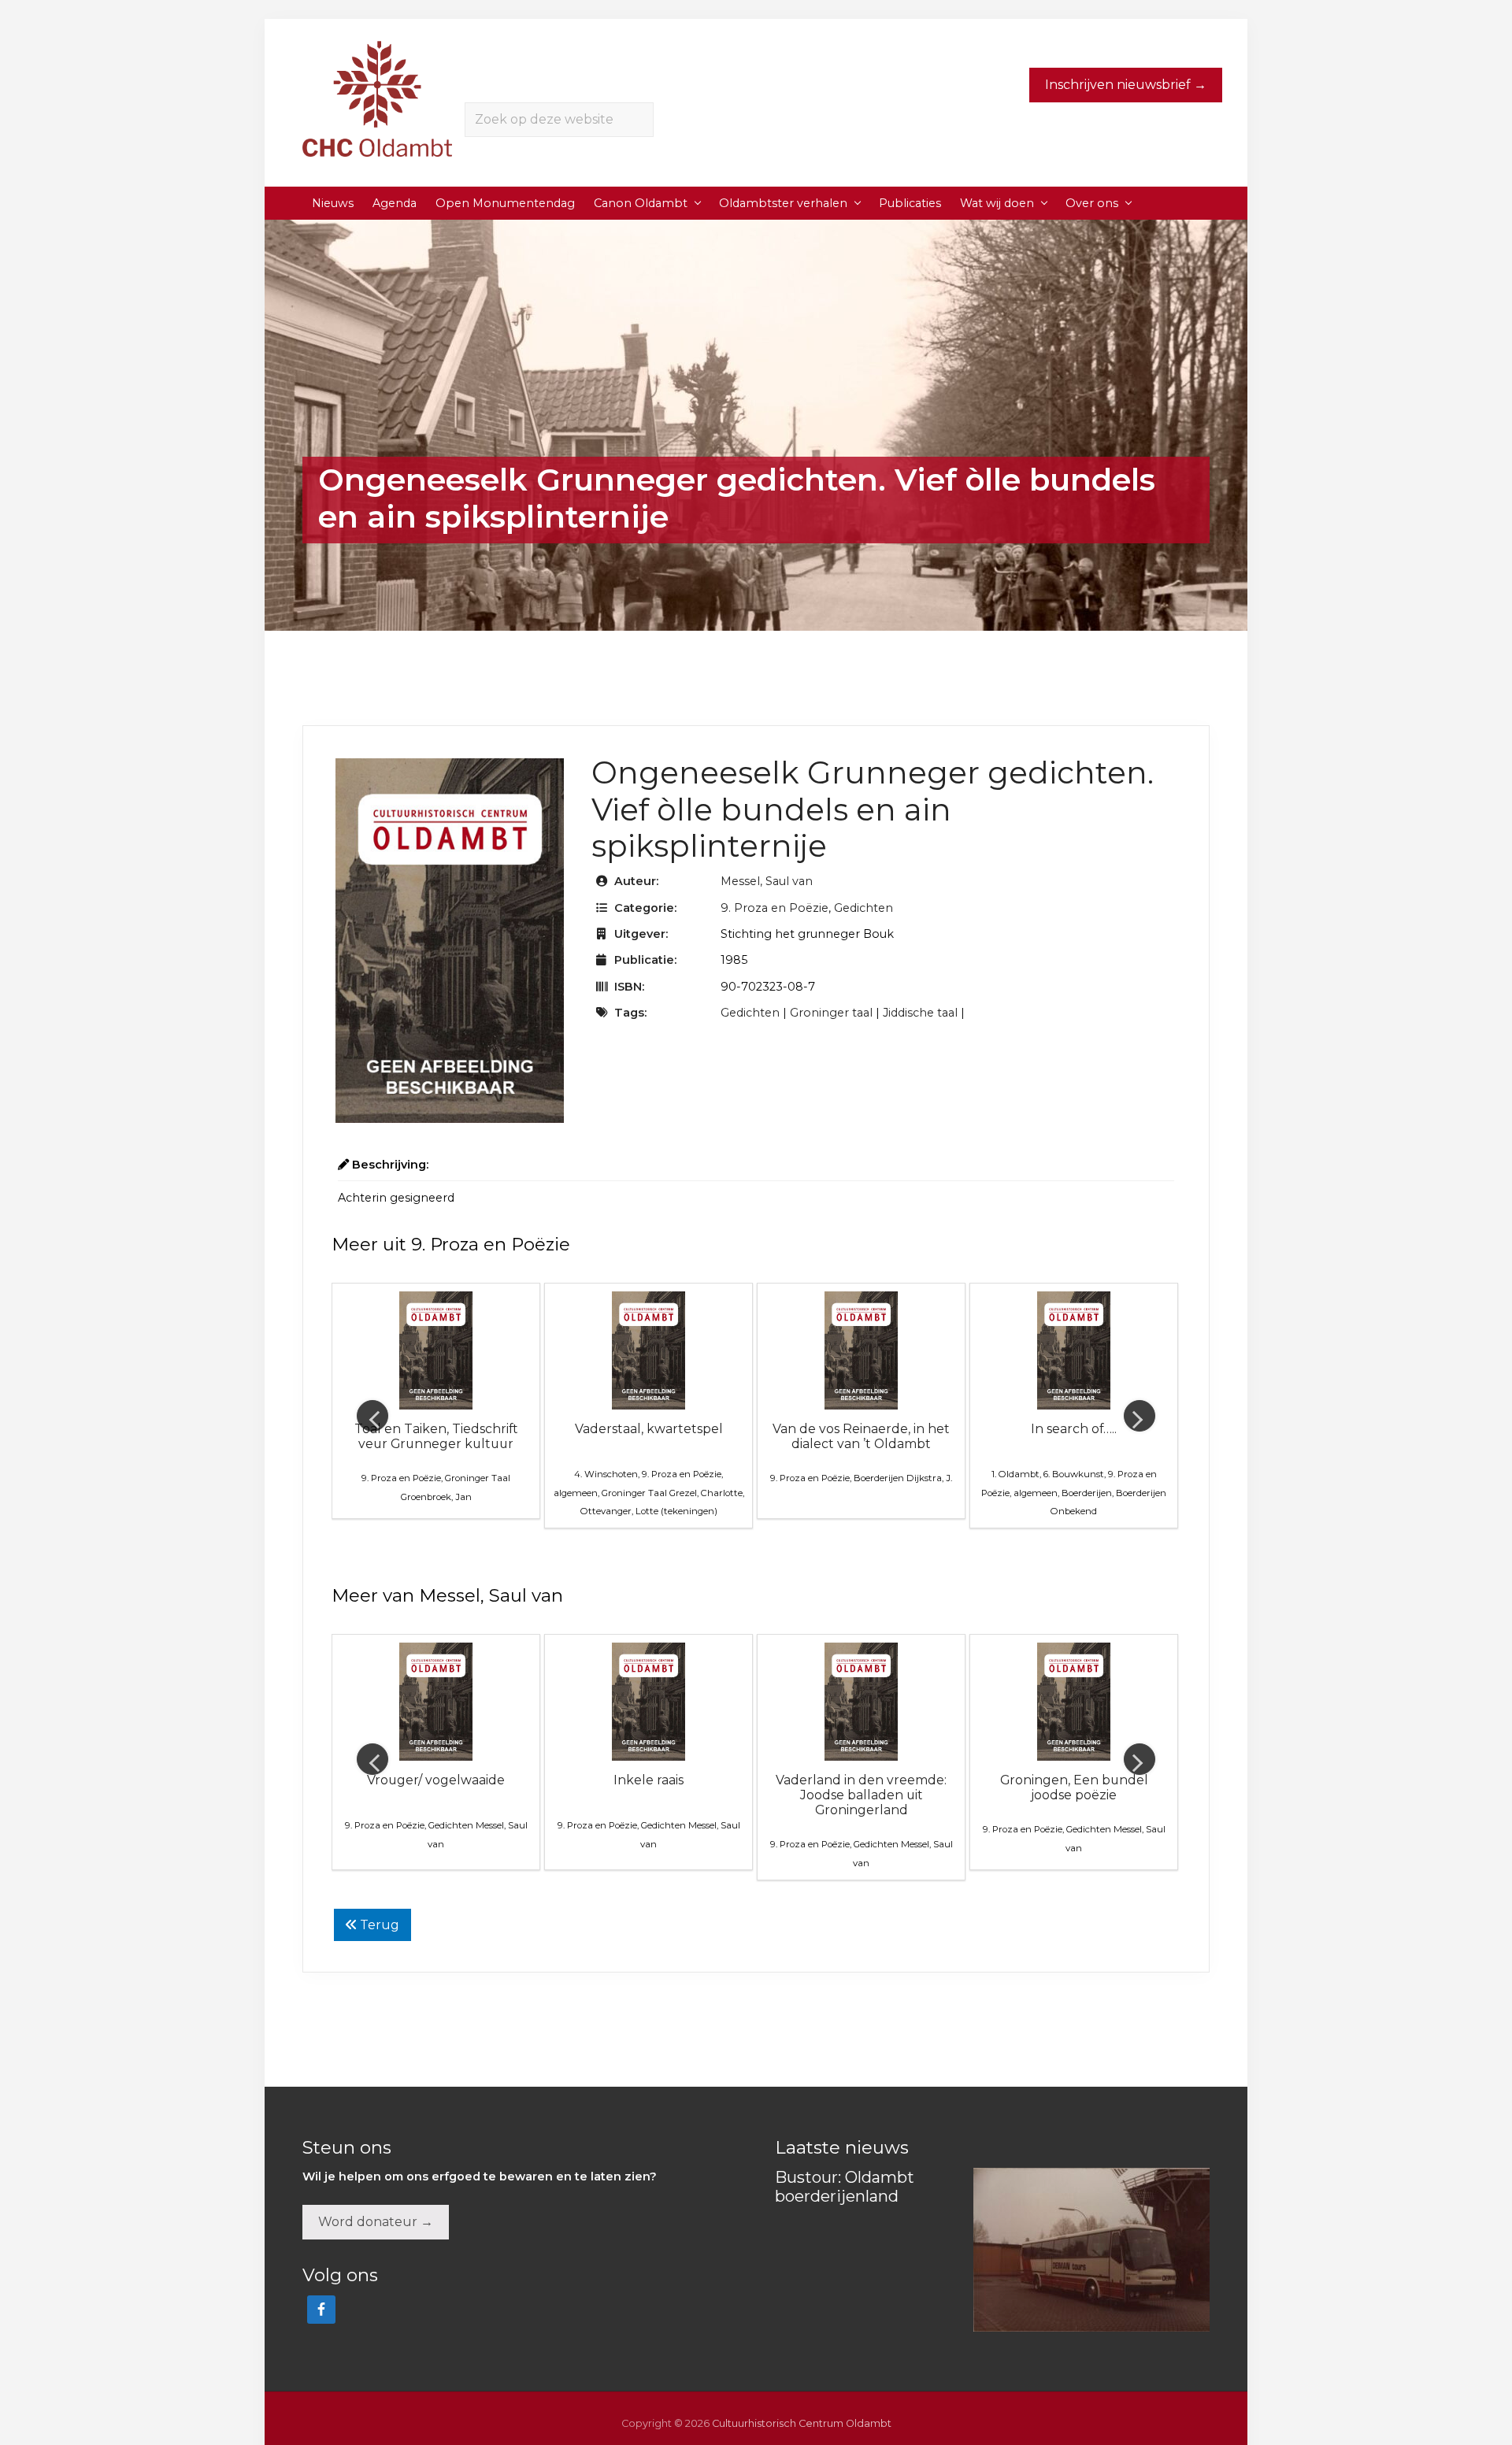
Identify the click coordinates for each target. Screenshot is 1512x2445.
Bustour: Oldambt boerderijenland (845, 2187)
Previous (372, 1416)
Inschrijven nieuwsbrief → (1126, 85)
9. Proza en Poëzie (775, 908)
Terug (378, 1925)
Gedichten (863, 908)
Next (1140, 1416)
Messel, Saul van (767, 881)
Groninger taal (831, 1013)
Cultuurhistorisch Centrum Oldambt (802, 2423)
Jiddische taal (920, 1013)
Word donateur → (376, 2222)
